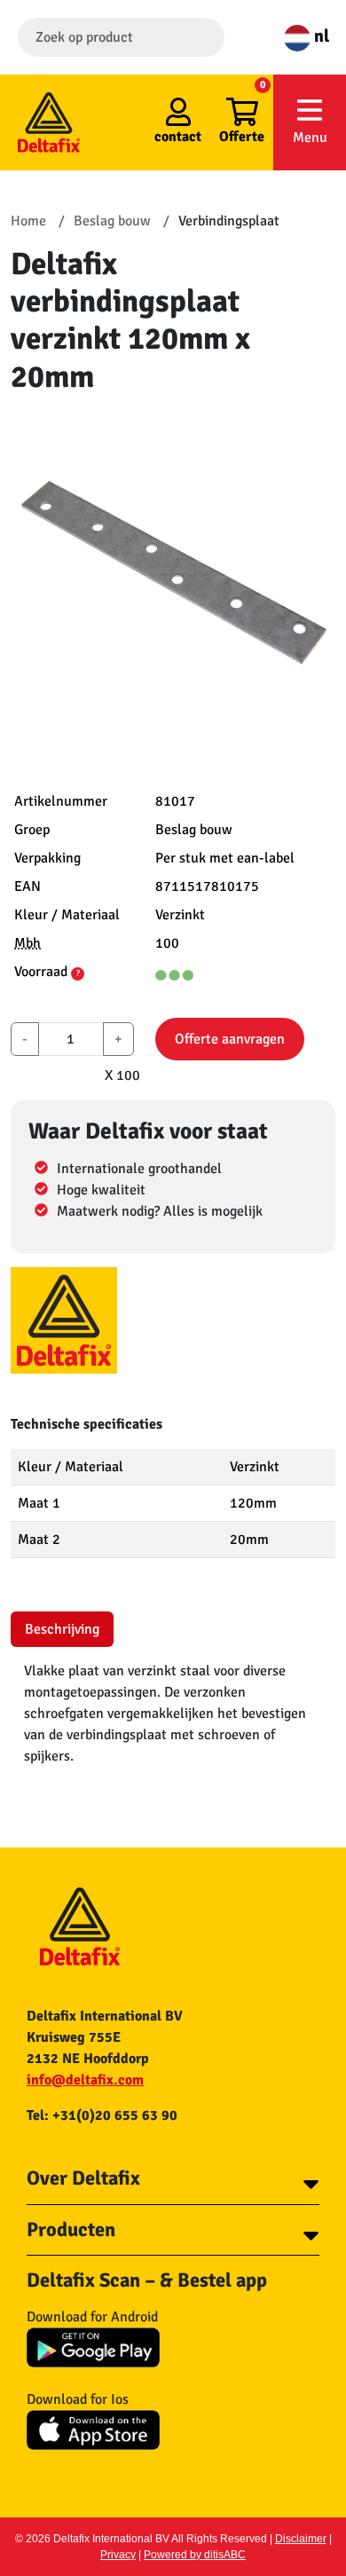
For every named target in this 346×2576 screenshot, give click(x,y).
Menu (310, 138)
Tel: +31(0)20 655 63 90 (102, 2115)
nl (320, 36)
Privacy (118, 2555)
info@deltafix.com (85, 2080)
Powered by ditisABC (195, 2555)
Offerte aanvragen (230, 1039)
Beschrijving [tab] (62, 1629)
